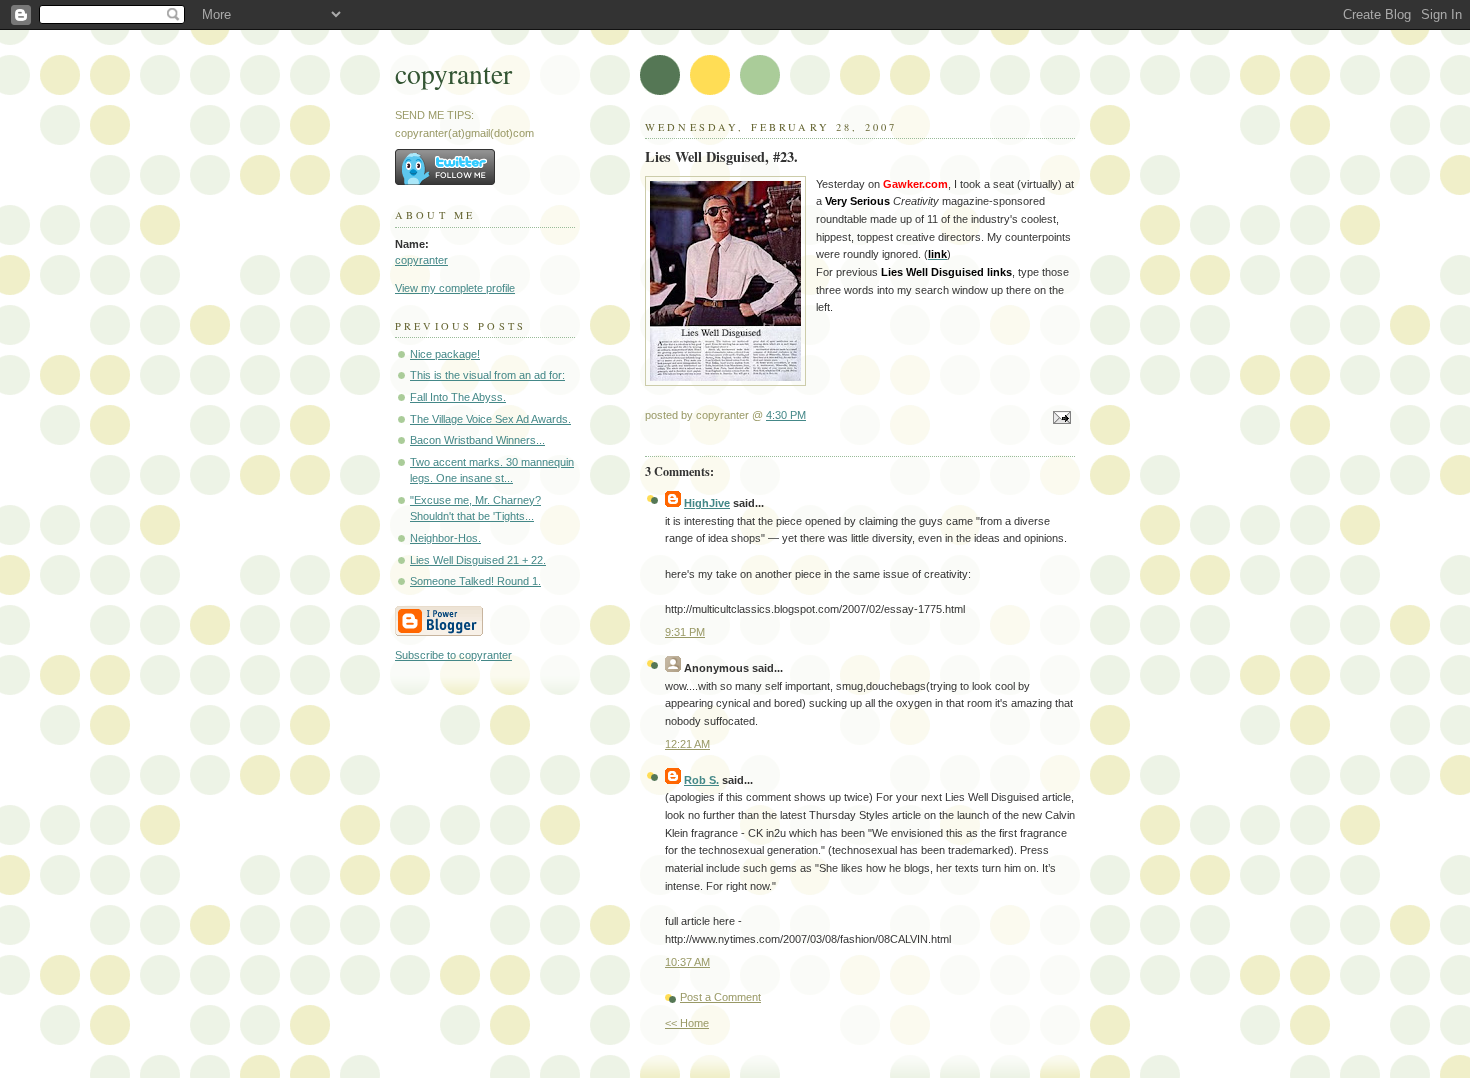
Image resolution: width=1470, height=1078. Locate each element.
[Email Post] (1059, 419)
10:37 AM (687, 962)
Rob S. (701, 780)
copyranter (453, 73)
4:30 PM (786, 415)
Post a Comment (720, 997)
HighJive (707, 503)
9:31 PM (685, 632)
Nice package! (445, 354)
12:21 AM (687, 744)
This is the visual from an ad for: (487, 375)
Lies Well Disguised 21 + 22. (478, 560)
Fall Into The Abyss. (458, 397)
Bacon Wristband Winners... (477, 440)
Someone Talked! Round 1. (475, 581)
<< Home (687, 1023)
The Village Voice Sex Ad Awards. (490, 419)
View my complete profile (455, 288)
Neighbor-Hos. (445, 538)
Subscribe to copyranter (453, 655)
